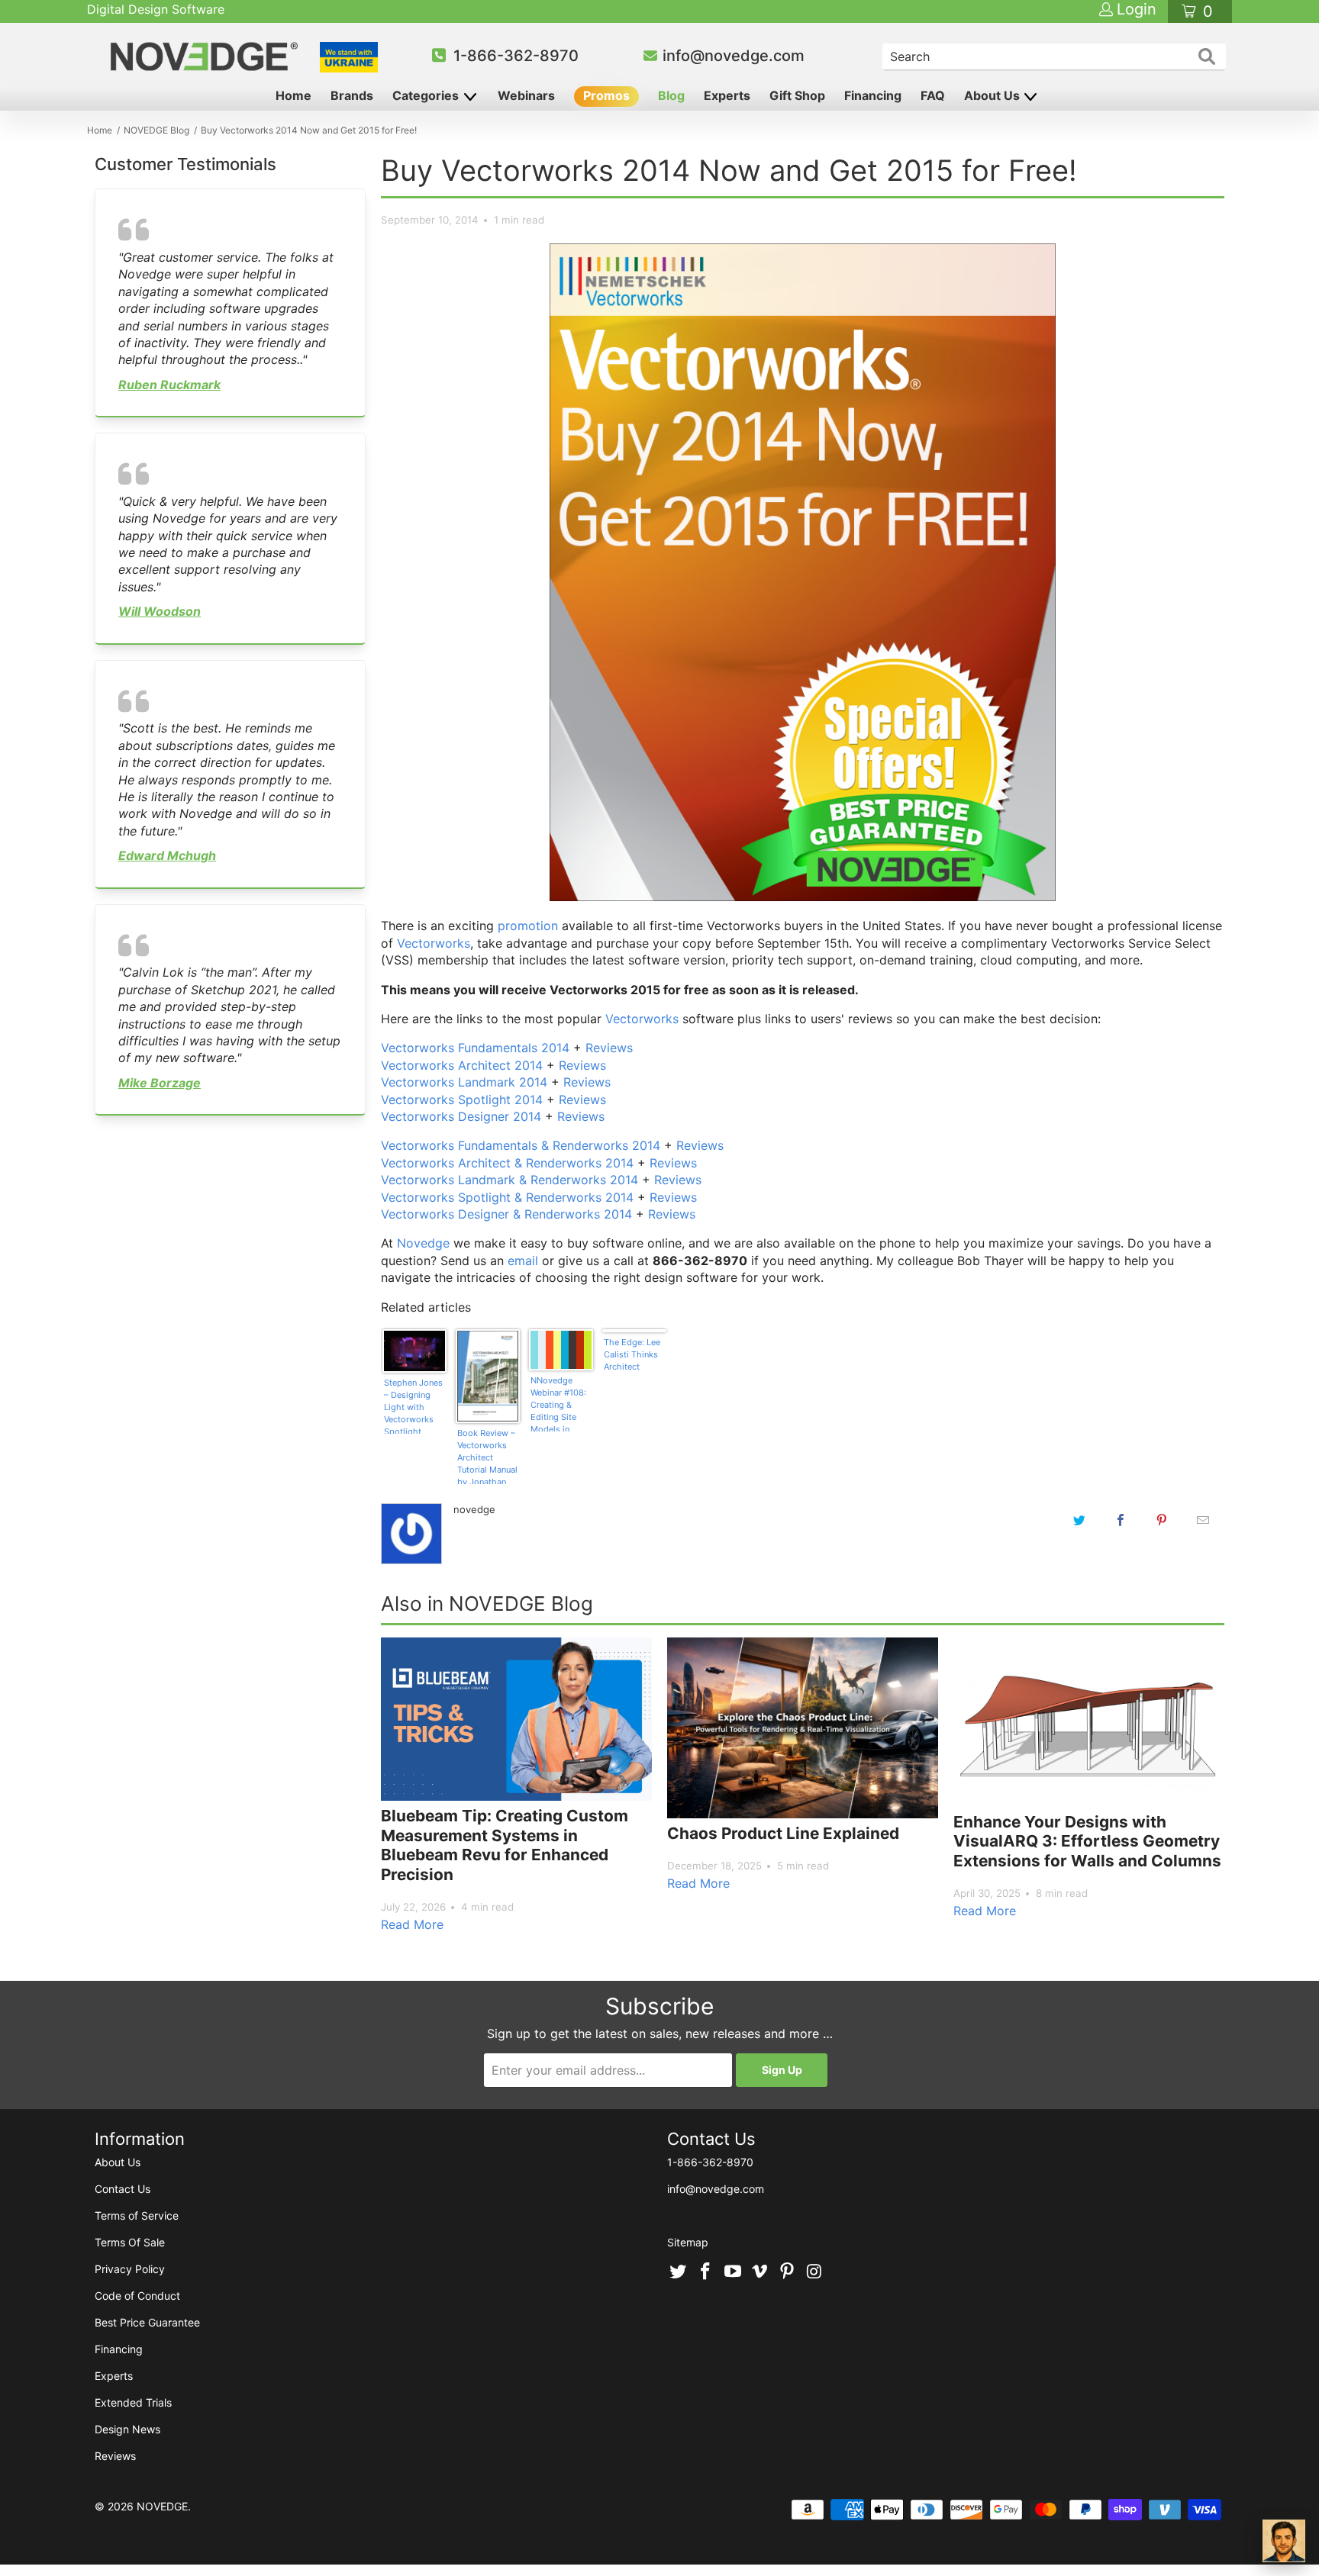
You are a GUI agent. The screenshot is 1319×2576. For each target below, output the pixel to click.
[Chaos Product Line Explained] (803, 1728)
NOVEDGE (162, 2506)
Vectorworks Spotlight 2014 (462, 1100)
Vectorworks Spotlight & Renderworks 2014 (507, 1197)
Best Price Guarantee (147, 2322)
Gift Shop (797, 95)
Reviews (609, 1048)
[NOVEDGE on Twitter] (679, 2272)
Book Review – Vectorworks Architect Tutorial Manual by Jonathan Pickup (487, 1456)
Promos (606, 95)
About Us (993, 95)
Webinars (526, 95)
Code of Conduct (137, 2296)
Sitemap (688, 2242)
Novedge (423, 1243)
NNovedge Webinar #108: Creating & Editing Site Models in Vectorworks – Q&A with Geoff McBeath (561, 1403)
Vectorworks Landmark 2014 (464, 1082)
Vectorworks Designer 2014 (461, 1116)
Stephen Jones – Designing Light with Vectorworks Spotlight (413, 1406)
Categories (427, 95)
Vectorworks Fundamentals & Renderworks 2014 (521, 1145)
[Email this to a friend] (1203, 1520)
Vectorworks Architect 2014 (462, 1065)
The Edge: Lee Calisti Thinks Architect (632, 1354)
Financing (873, 95)
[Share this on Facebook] (1121, 1520)
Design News (127, 2429)
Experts (727, 95)
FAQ (933, 95)
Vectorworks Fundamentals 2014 (475, 1048)
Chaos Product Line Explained (783, 1833)
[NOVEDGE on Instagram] (814, 2272)
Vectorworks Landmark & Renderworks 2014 (510, 1180)
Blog (671, 95)
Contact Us (123, 2189)
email (523, 1261)
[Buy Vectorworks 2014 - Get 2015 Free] (803, 897)
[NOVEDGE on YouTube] (733, 2272)
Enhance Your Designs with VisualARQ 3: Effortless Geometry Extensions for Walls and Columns (1087, 1841)
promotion (528, 926)
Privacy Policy (130, 2269)
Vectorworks (434, 943)
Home (293, 95)
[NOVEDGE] (206, 56)
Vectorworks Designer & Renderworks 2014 (506, 1214)
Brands (352, 95)
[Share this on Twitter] (1079, 1520)
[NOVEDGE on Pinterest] (788, 2272)
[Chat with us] (1284, 2541)
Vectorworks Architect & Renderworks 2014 (507, 1163)
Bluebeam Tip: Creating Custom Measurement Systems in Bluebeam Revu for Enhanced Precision (505, 1845)
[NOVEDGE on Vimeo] (760, 2272)
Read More (412, 1924)
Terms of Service (137, 2215)
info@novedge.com (734, 56)
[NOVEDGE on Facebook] (706, 2272)
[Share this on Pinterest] (1162, 1520)
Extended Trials (133, 2402)
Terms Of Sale (130, 2242)
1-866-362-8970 (516, 56)
